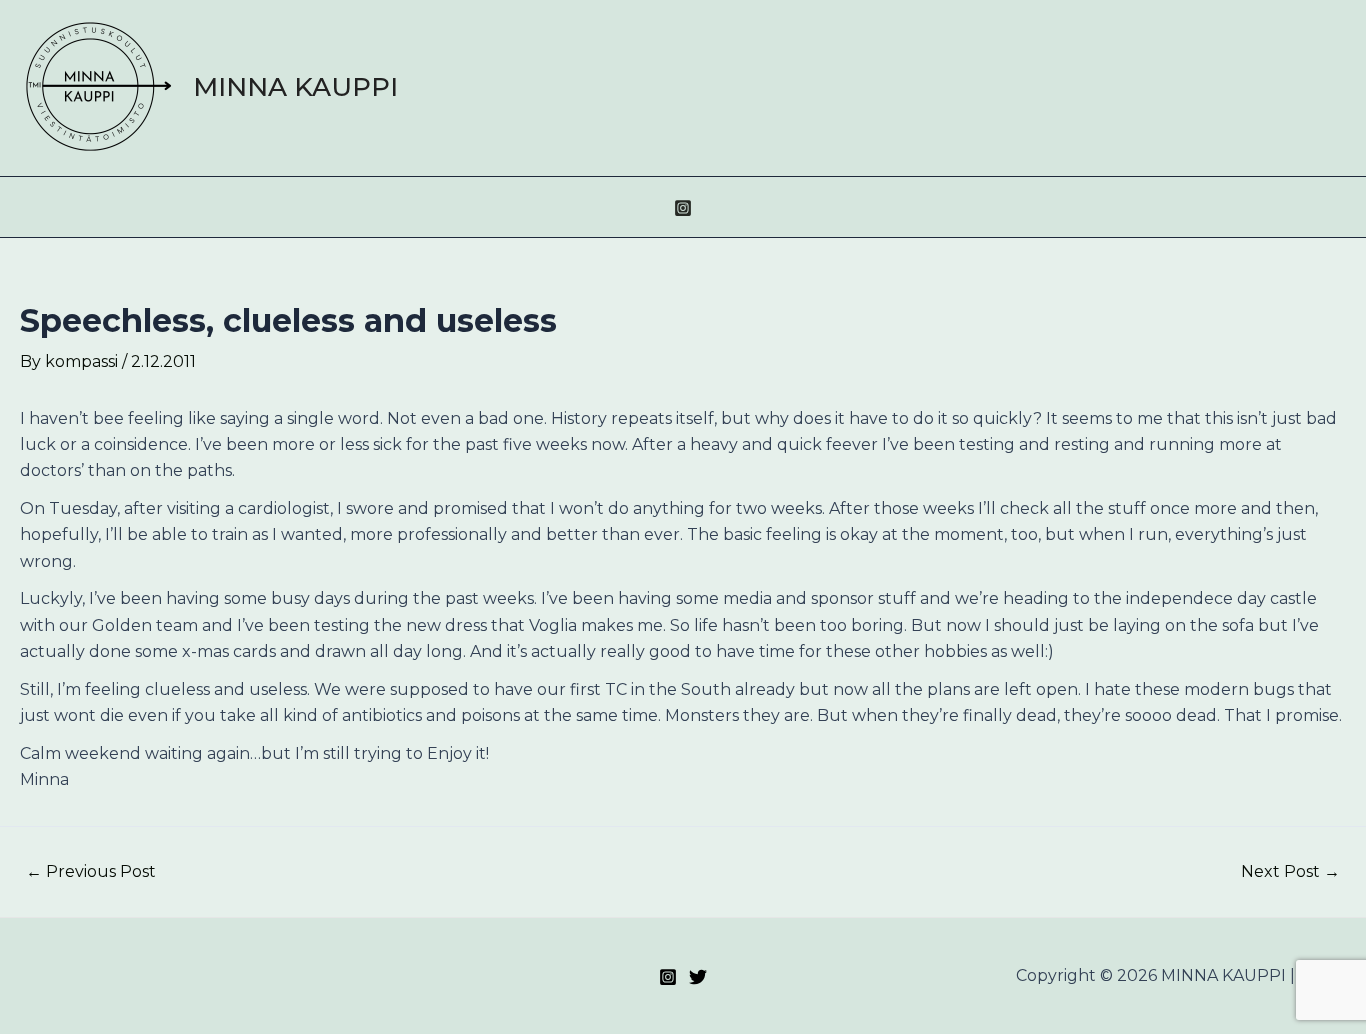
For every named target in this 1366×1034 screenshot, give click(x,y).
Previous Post (91, 872)
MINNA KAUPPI (295, 87)
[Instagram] (683, 208)
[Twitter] (698, 977)
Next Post (1290, 872)
